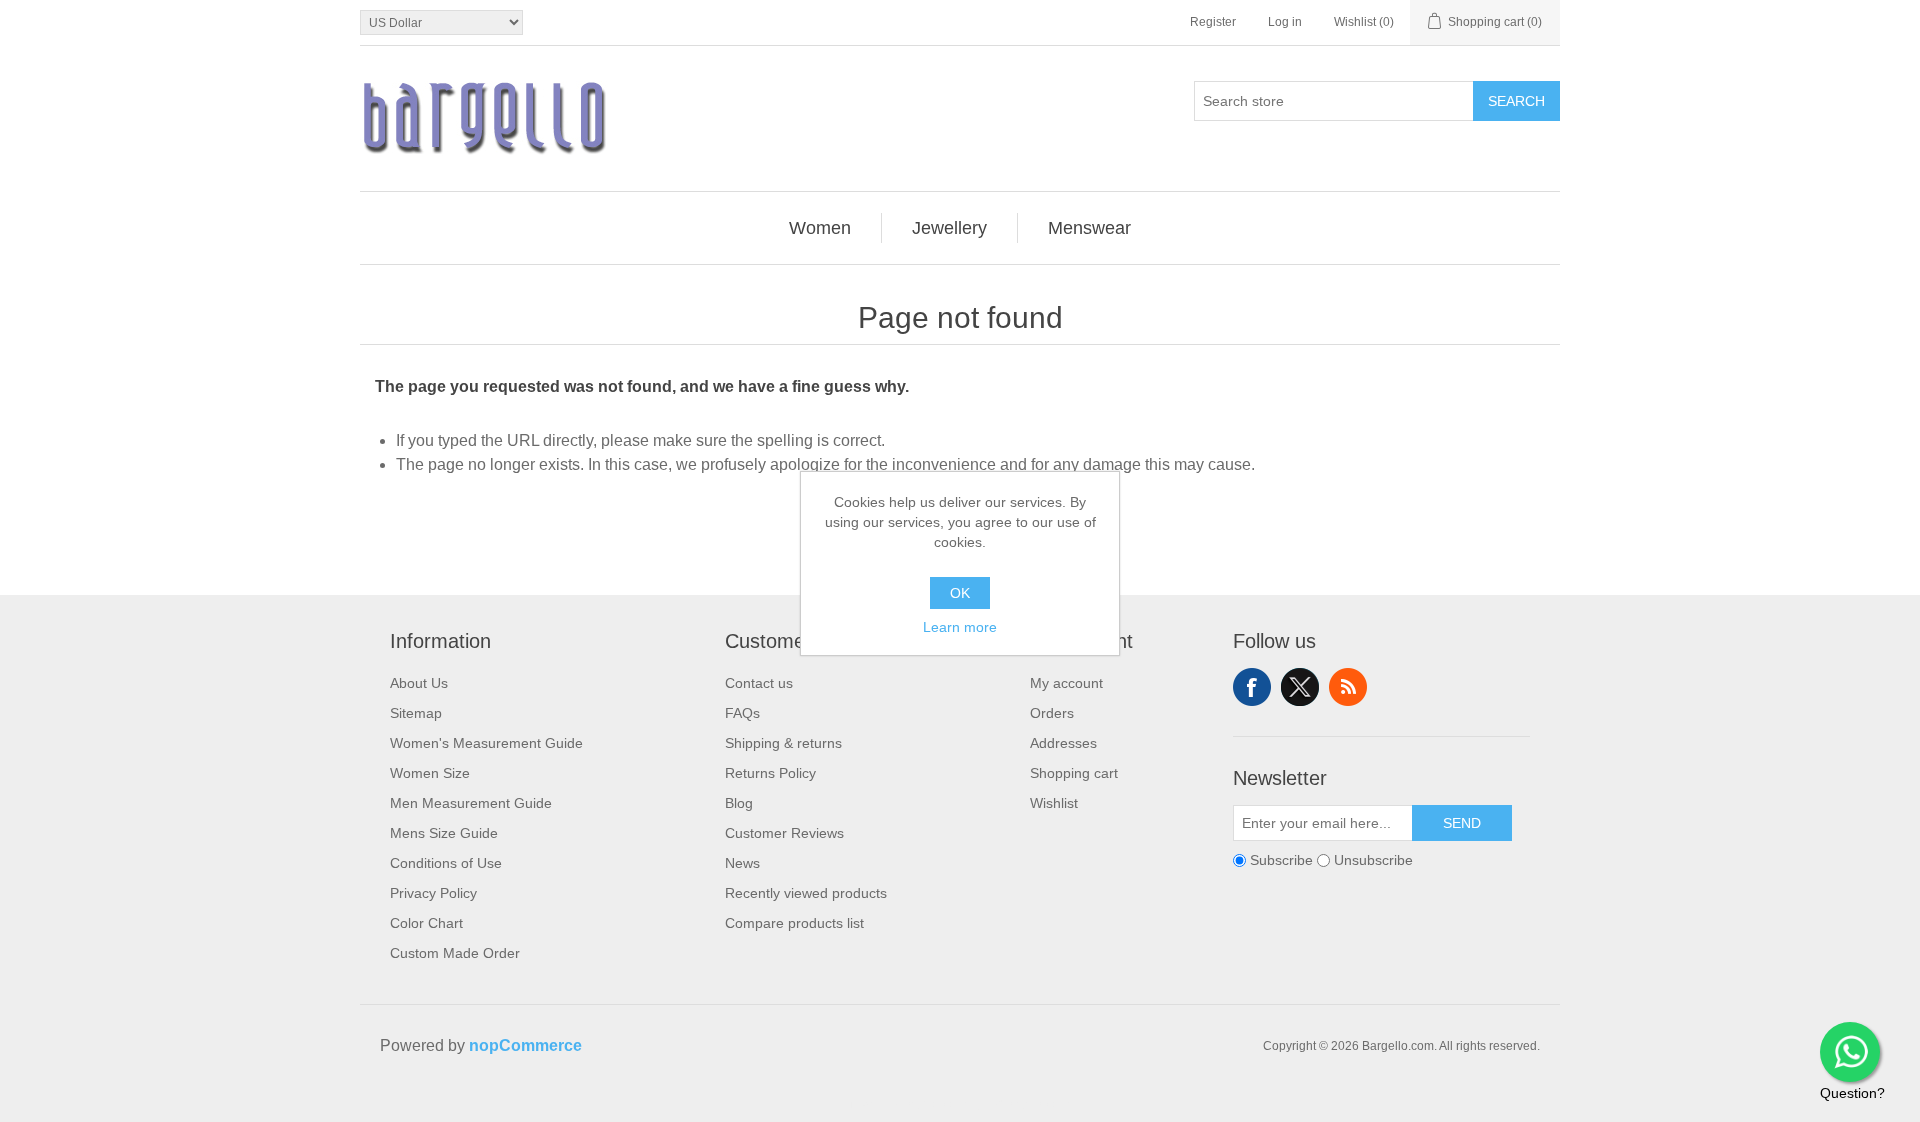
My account (1066, 683)
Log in (1285, 22)
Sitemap (416, 713)
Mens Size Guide (444, 833)
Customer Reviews (784, 833)
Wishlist (1054, 803)
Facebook (1252, 687)
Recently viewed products (806, 893)
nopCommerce (525, 1045)
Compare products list (794, 923)
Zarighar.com (1032, 1104)
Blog (739, 803)
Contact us (759, 683)
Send (1462, 823)
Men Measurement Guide (471, 803)
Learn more (960, 627)
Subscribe (1281, 860)
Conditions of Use (446, 863)
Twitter (1300, 687)
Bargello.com (929, 1104)
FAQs (742, 713)
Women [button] (820, 228)
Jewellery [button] (949, 228)
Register (1213, 22)
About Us (419, 683)
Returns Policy (770, 773)
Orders (1052, 713)
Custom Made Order (455, 953)
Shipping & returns (783, 743)
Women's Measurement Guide (486, 743)
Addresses (1063, 743)
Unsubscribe (1373, 860)
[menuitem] (820, 228)
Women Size (430, 773)
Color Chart (426, 923)
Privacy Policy (433, 893)
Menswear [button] (1089, 228)
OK (960, 593)
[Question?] (1850, 1052)
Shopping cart (1074, 773)
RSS (1348, 687)
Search (1516, 101)
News (742, 863)
